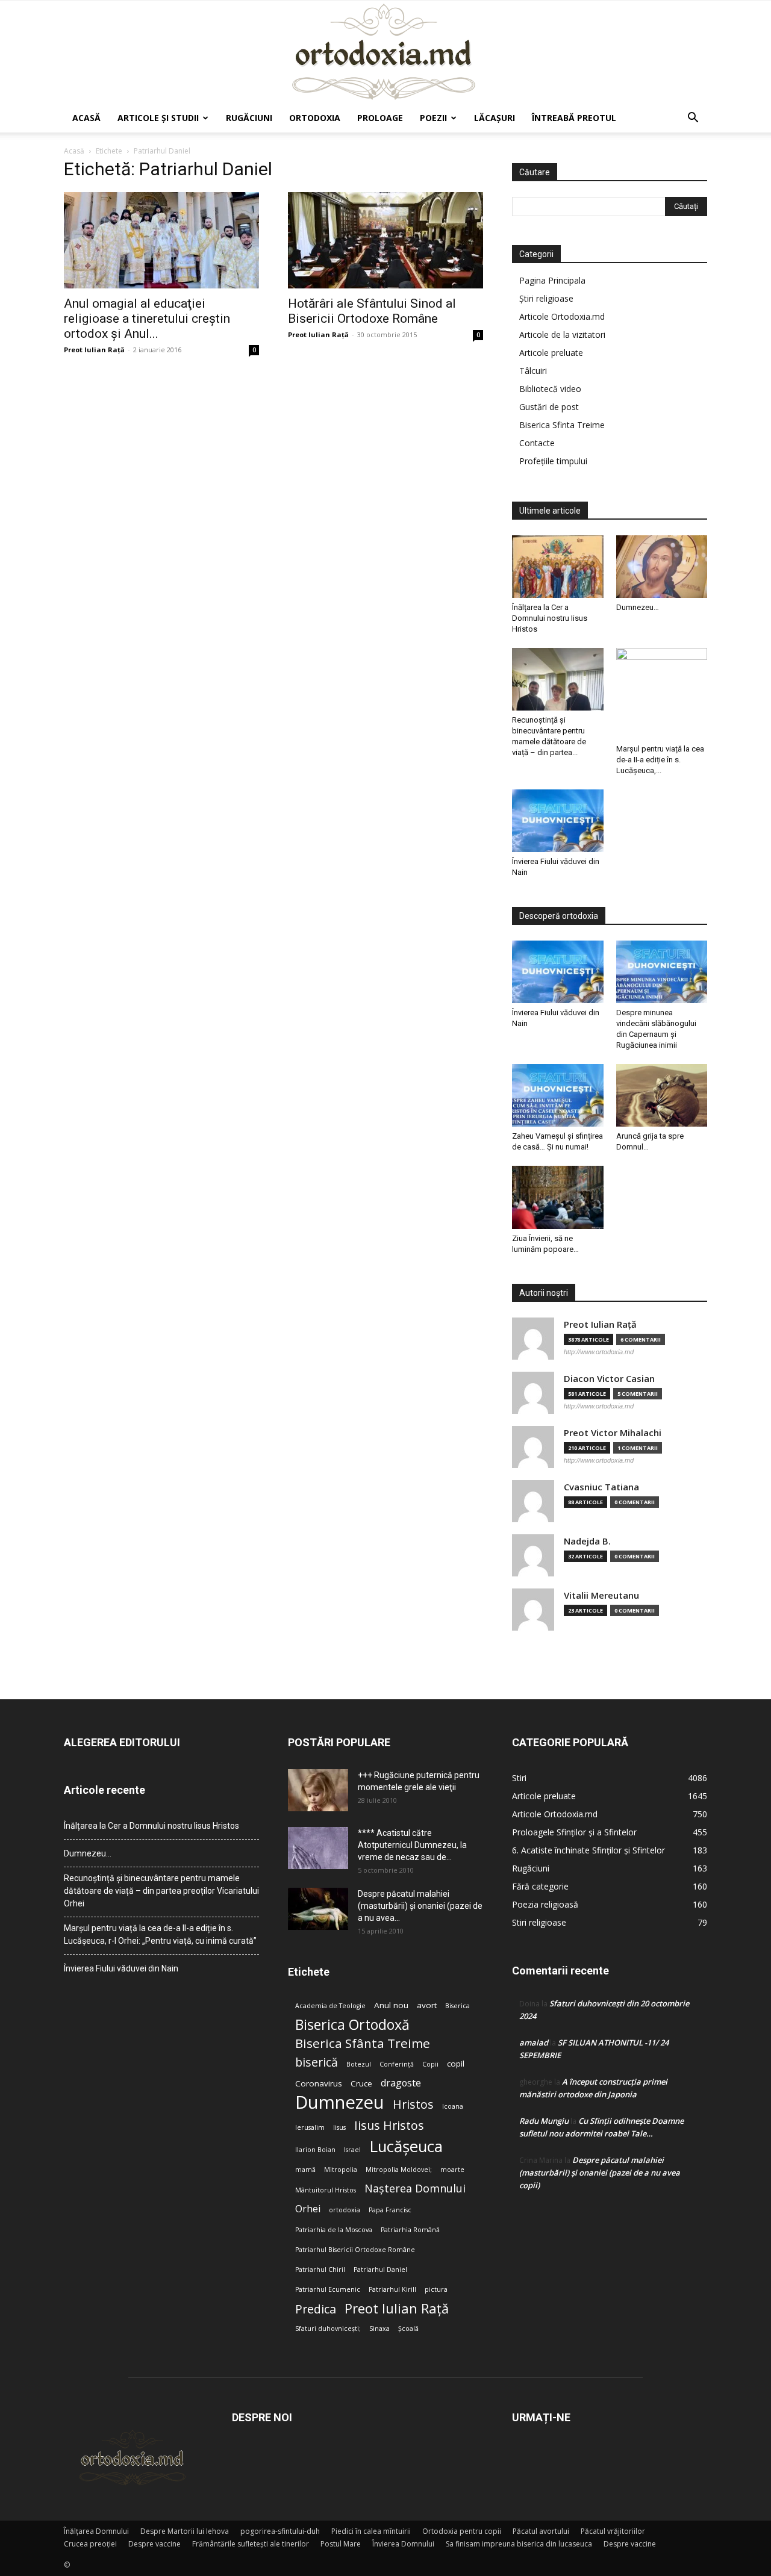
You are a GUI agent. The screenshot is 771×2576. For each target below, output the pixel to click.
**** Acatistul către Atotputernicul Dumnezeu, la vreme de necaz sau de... (412, 1845)
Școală (408, 2329)
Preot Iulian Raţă (94, 350)
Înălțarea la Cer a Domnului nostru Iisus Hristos (550, 618)
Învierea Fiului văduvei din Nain (121, 1968)
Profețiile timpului (553, 461)
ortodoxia (345, 2210)
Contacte (537, 443)
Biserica (457, 2006)
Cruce (361, 2083)
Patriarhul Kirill (392, 2289)
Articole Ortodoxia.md (562, 316)
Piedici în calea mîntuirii (371, 2531)
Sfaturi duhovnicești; (328, 2329)
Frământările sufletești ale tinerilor (251, 2544)
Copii (430, 2064)
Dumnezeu (340, 2102)
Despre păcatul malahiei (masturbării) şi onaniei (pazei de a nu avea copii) (600, 2173)
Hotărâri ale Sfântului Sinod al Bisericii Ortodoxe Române (372, 311)
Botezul (359, 2064)
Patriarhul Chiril (320, 2270)
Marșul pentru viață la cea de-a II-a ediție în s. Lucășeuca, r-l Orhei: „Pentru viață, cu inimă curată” (160, 1934)
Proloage (380, 118)
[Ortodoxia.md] (385, 52)
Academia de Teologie (330, 2006)
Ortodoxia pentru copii (462, 2531)
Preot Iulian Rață (397, 2308)
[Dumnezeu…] (662, 567)
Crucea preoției (90, 2544)
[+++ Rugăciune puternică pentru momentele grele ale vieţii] (318, 1790)
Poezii (433, 118)
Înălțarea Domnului (96, 2531)
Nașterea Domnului (415, 2189)
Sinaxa (379, 2329)
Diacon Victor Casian (609, 1379)
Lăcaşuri (495, 118)
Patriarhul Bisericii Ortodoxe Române (355, 2250)
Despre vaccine (155, 2544)
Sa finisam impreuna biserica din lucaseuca (519, 2544)
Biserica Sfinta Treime (562, 425)
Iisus (339, 2127)
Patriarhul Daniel (380, 2270)
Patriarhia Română (410, 2230)
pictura (436, 2289)
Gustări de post (549, 407)
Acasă (86, 118)
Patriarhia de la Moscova (334, 2230)
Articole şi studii (158, 118)
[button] (693, 119)
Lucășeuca (406, 2146)
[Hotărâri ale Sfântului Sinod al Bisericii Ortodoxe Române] (385, 240)
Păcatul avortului (541, 2531)
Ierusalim (310, 2127)
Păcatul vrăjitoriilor (613, 2531)
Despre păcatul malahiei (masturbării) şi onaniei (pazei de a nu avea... (420, 1906)
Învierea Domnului (403, 2544)
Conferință (397, 2064)
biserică (317, 2062)
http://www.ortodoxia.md (599, 1352)
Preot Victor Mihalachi (613, 1433)
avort (427, 2005)
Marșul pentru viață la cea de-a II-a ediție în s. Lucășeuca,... (660, 760)
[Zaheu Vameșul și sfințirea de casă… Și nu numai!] (558, 1095)
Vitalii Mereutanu (601, 1595)
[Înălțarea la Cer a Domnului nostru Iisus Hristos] (558, 567)
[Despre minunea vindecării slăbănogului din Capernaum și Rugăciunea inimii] (662, 972)
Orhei (308, 2209)
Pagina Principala (552, 280)
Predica (316, 2309)
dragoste (401, 2083)
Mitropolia (341, 2170)
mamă (305, 2170)
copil (456, 2064)
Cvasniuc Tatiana (601, 1487)
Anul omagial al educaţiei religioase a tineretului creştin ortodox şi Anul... (147, 319)
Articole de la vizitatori (562, 334)
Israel (352, 2150)
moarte (452, 2170)
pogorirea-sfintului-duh (280, 2531)
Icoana (453, 2106)
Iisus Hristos (389, 2125)
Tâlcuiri (533, 371)
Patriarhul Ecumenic (328, 2289)
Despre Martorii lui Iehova (185, 2531)
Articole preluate (551, 353)
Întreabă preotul (574, 118)
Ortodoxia (315, 118)
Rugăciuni (249, 118)
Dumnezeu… (638, 607)
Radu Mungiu (544, 2121)
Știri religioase (546, 298)
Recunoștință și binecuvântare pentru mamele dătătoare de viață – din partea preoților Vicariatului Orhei (161, 1891)
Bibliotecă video (550, 389)
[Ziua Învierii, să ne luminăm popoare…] (558, 1197)
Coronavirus (319, 2083)
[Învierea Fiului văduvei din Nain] (558, 821)
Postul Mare (341, 2544)
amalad (534, 2042)
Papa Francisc (390, 2210)
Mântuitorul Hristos (326, 2190)
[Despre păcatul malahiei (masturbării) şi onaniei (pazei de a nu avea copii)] (318, 1909)
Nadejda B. (587, 1541)
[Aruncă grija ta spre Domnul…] (662, 1095)
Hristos (413, 2104)
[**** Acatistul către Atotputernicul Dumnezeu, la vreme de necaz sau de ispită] (318, 1848)
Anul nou (391, 2005)
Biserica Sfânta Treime (363, 2043)
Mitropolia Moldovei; (399, 2170)
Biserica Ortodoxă (352, 2025)
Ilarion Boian (315, 2150)
